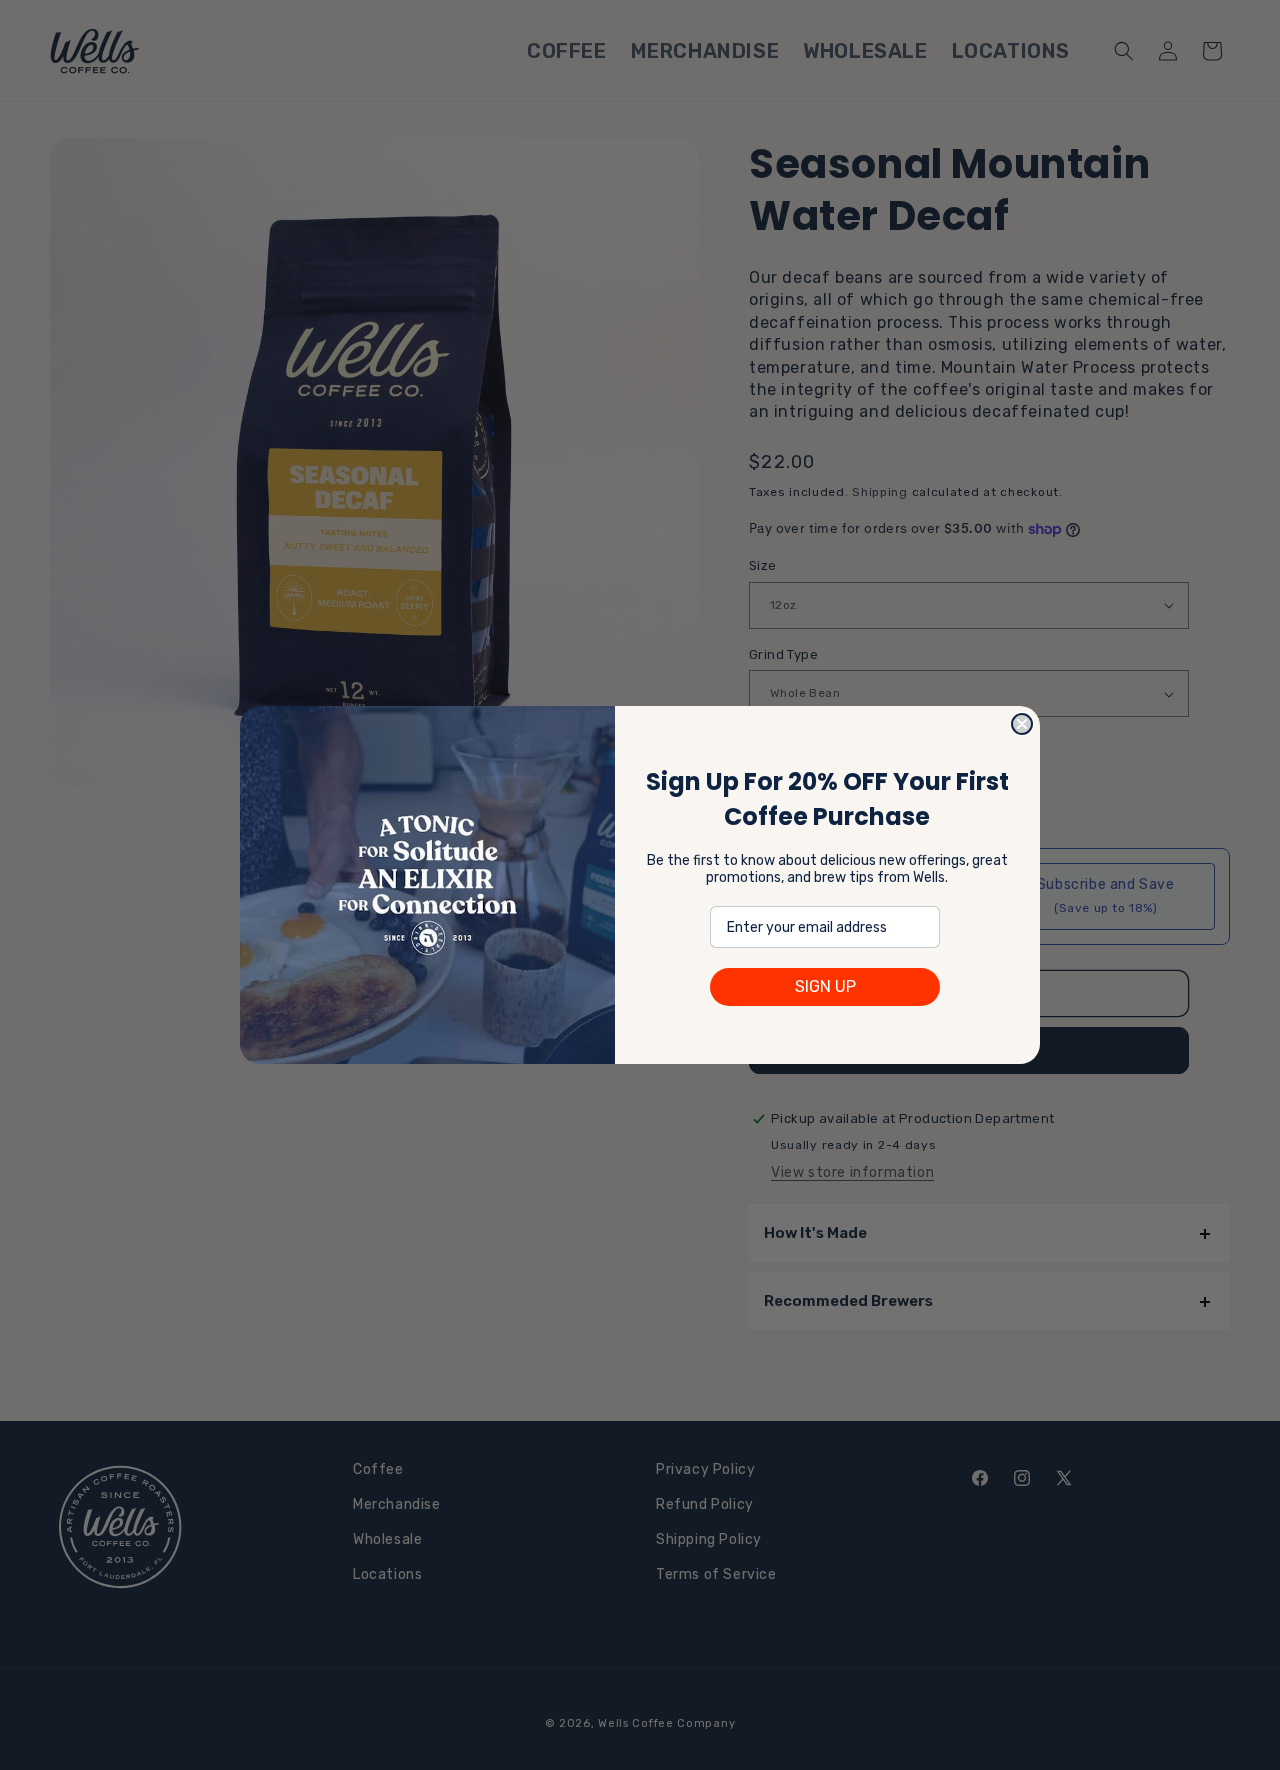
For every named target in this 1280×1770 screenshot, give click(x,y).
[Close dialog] (1022, 724)
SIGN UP (825, 986)
